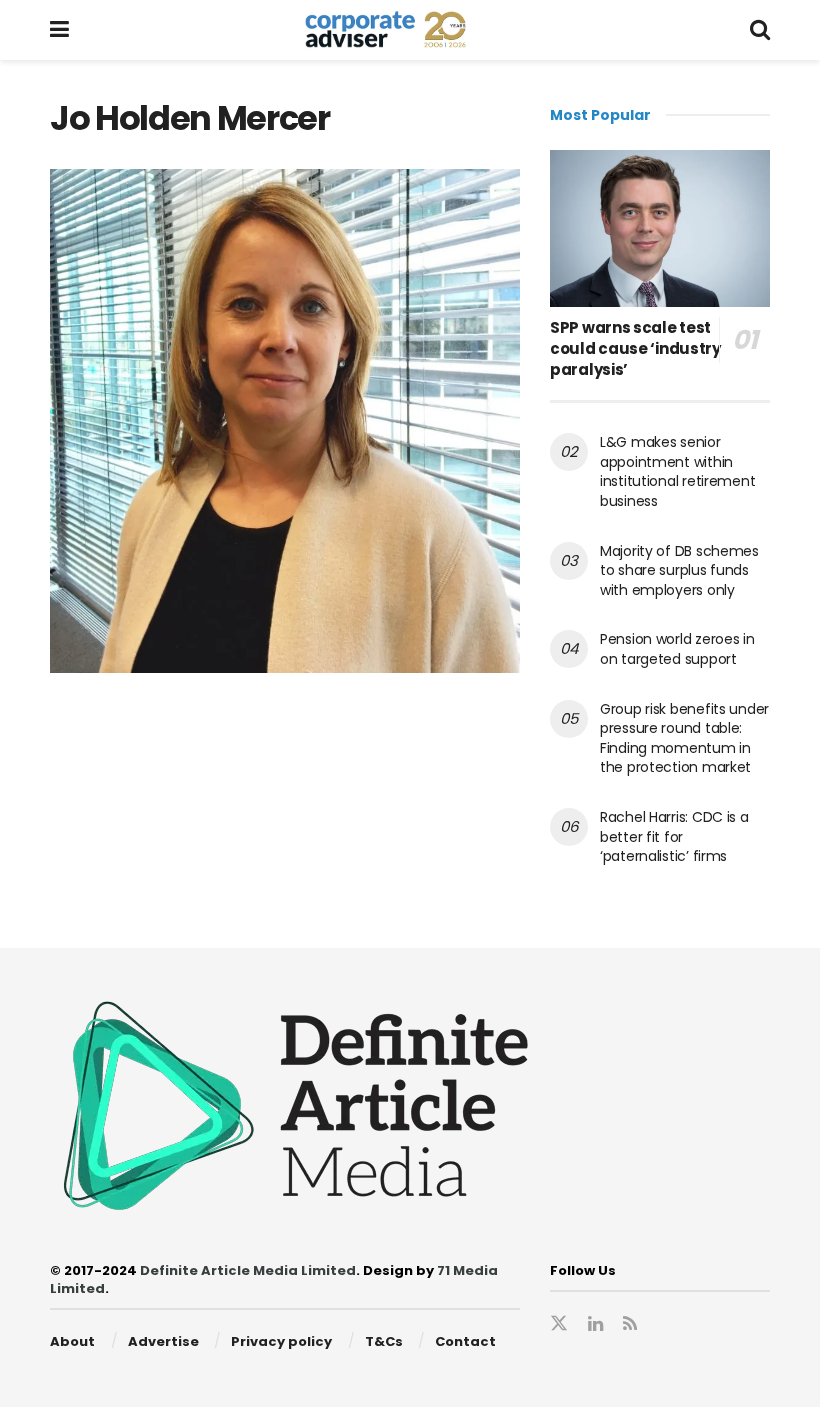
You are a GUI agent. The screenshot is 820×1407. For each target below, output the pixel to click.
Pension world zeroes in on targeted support (677, 649)
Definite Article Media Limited (248, 1270)
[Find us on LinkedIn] (595, 1324)
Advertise (163, 1341)
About (72, 1341)
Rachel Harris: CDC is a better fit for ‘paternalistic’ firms (674, 836)
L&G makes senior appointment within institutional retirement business (677, 471)
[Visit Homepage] (409, 30)
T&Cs (384, 1341)
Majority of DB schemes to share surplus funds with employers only (679, 570)
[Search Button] (760, 30)
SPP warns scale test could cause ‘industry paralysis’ (635, 348)
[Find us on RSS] (630, 1324)
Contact (465, 1341)
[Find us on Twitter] (559, 1324)
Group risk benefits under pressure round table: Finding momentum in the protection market (684, 738)
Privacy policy (281, 1341)
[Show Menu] (59, 30)
